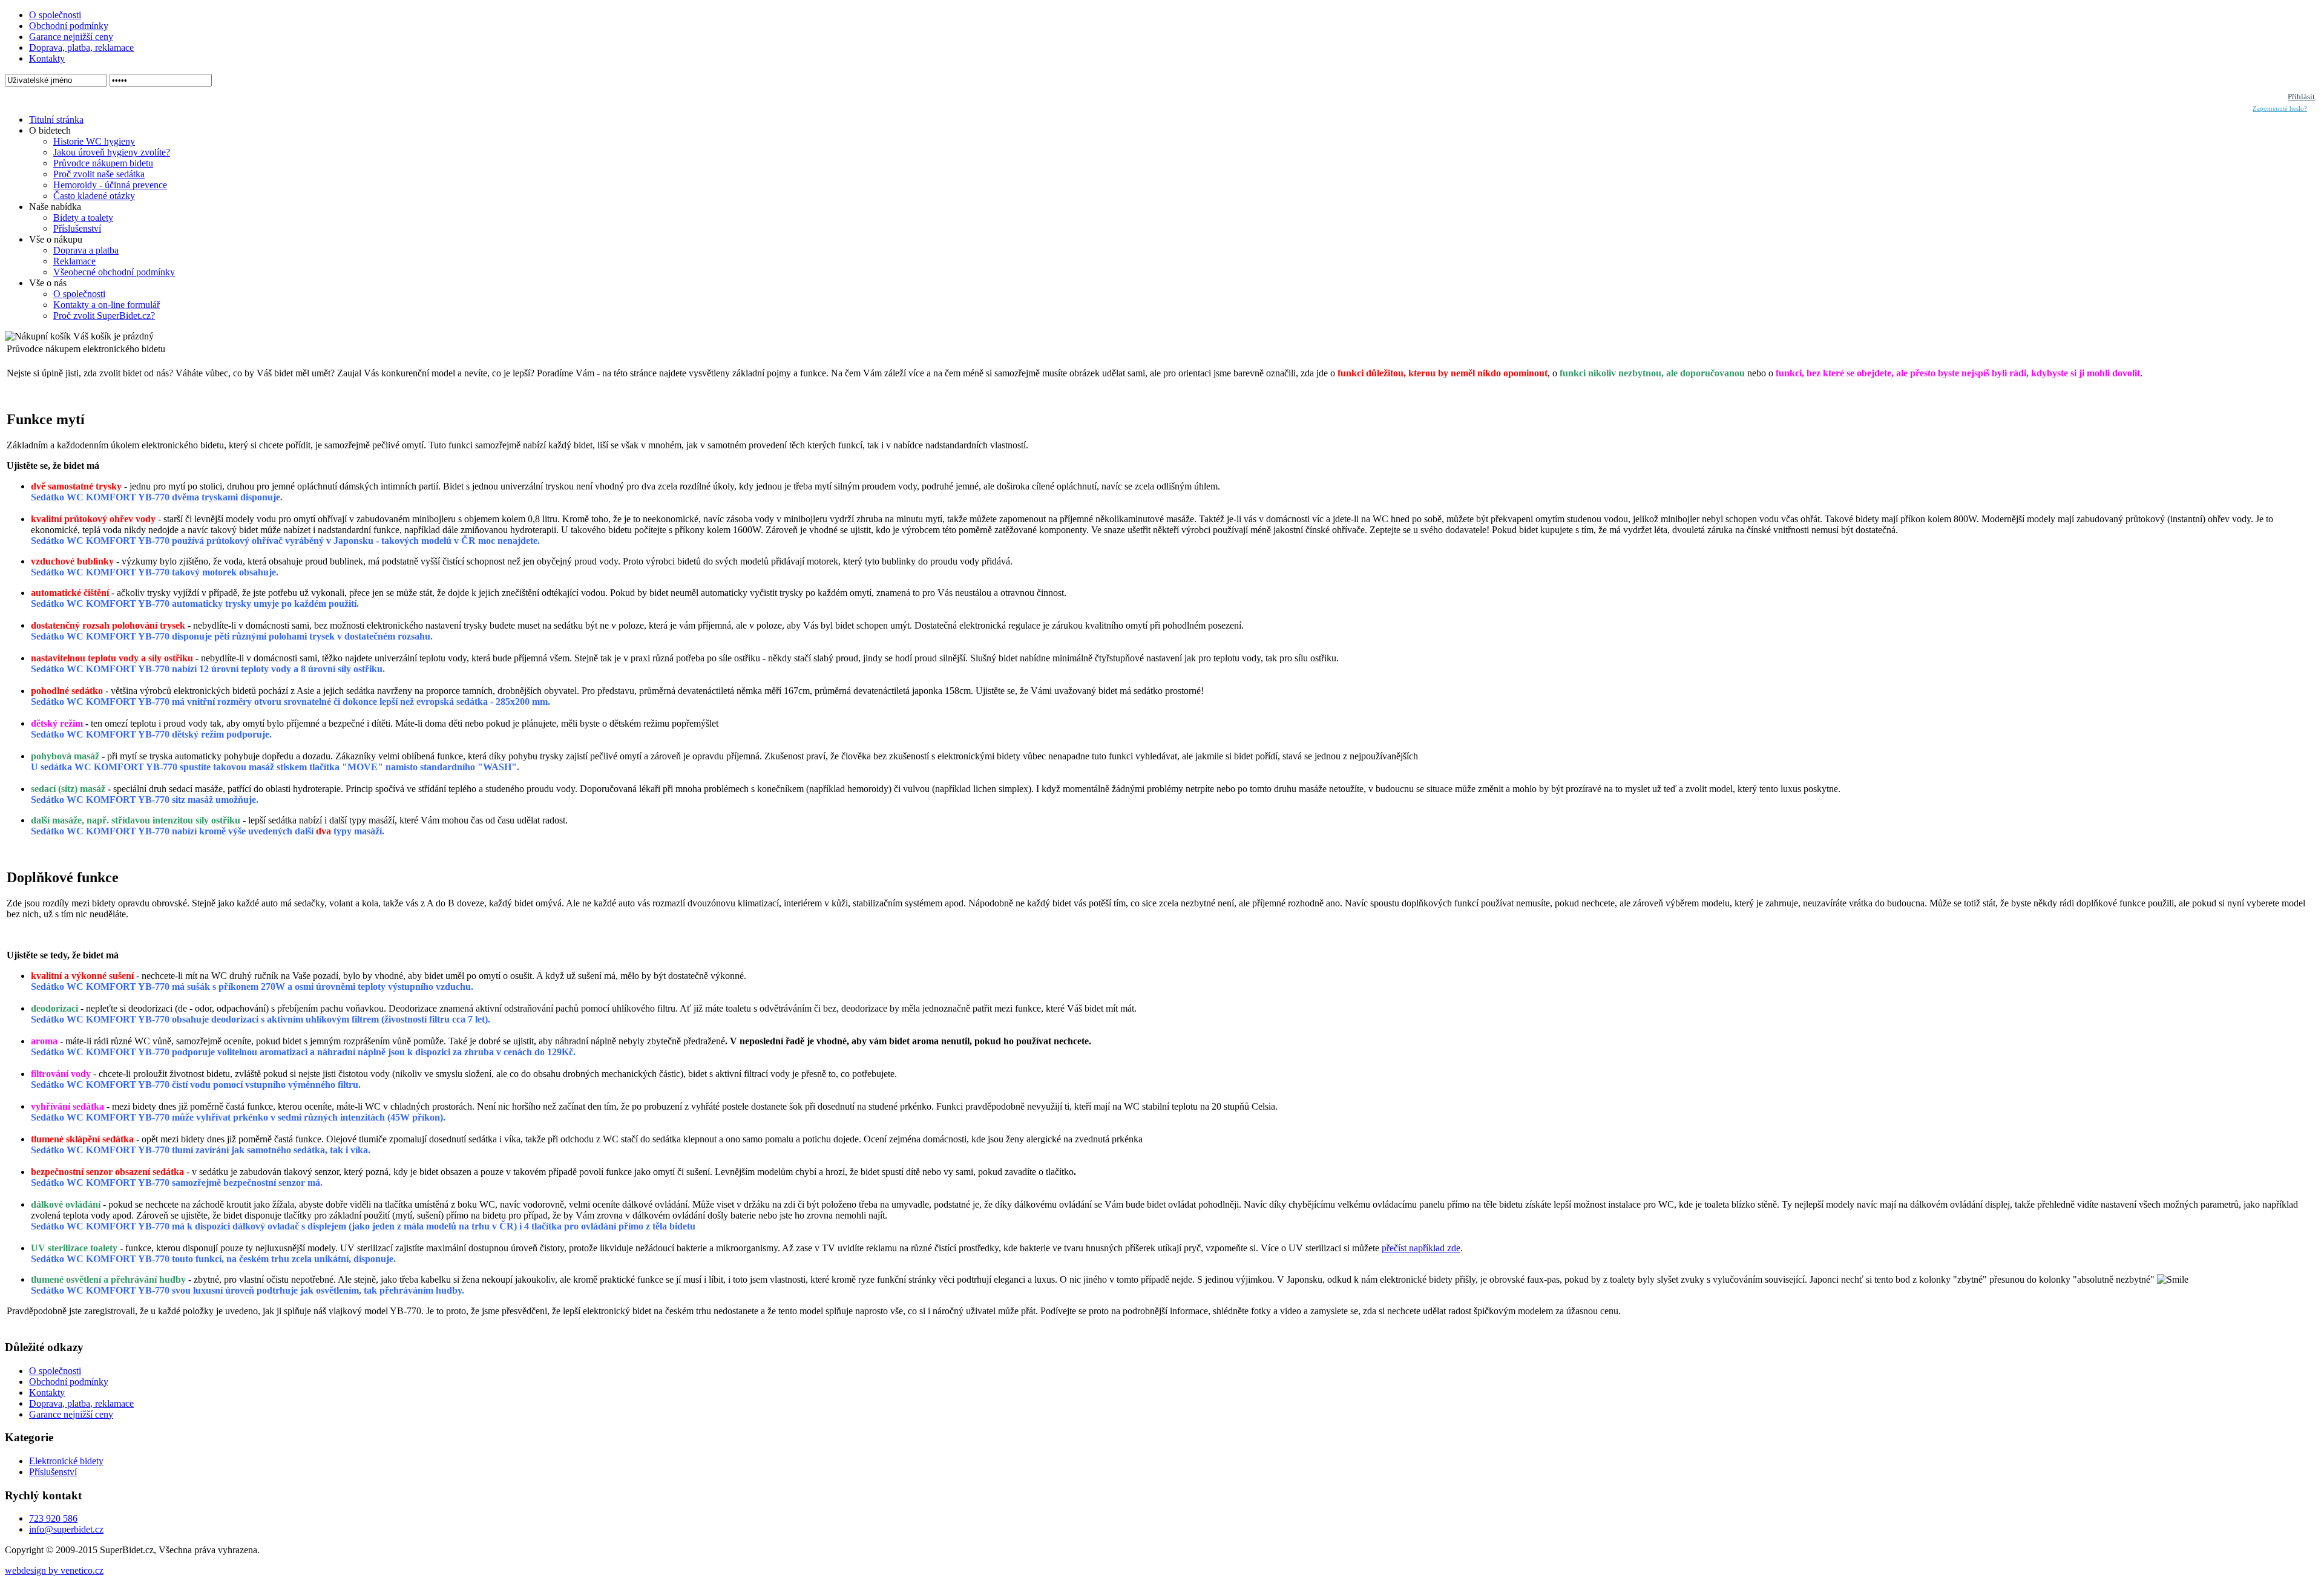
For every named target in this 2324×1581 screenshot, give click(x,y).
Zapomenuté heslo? (2280, 109)
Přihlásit (2301, 97)
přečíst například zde (1421, 1248)
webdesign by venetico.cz (54, 1570)
